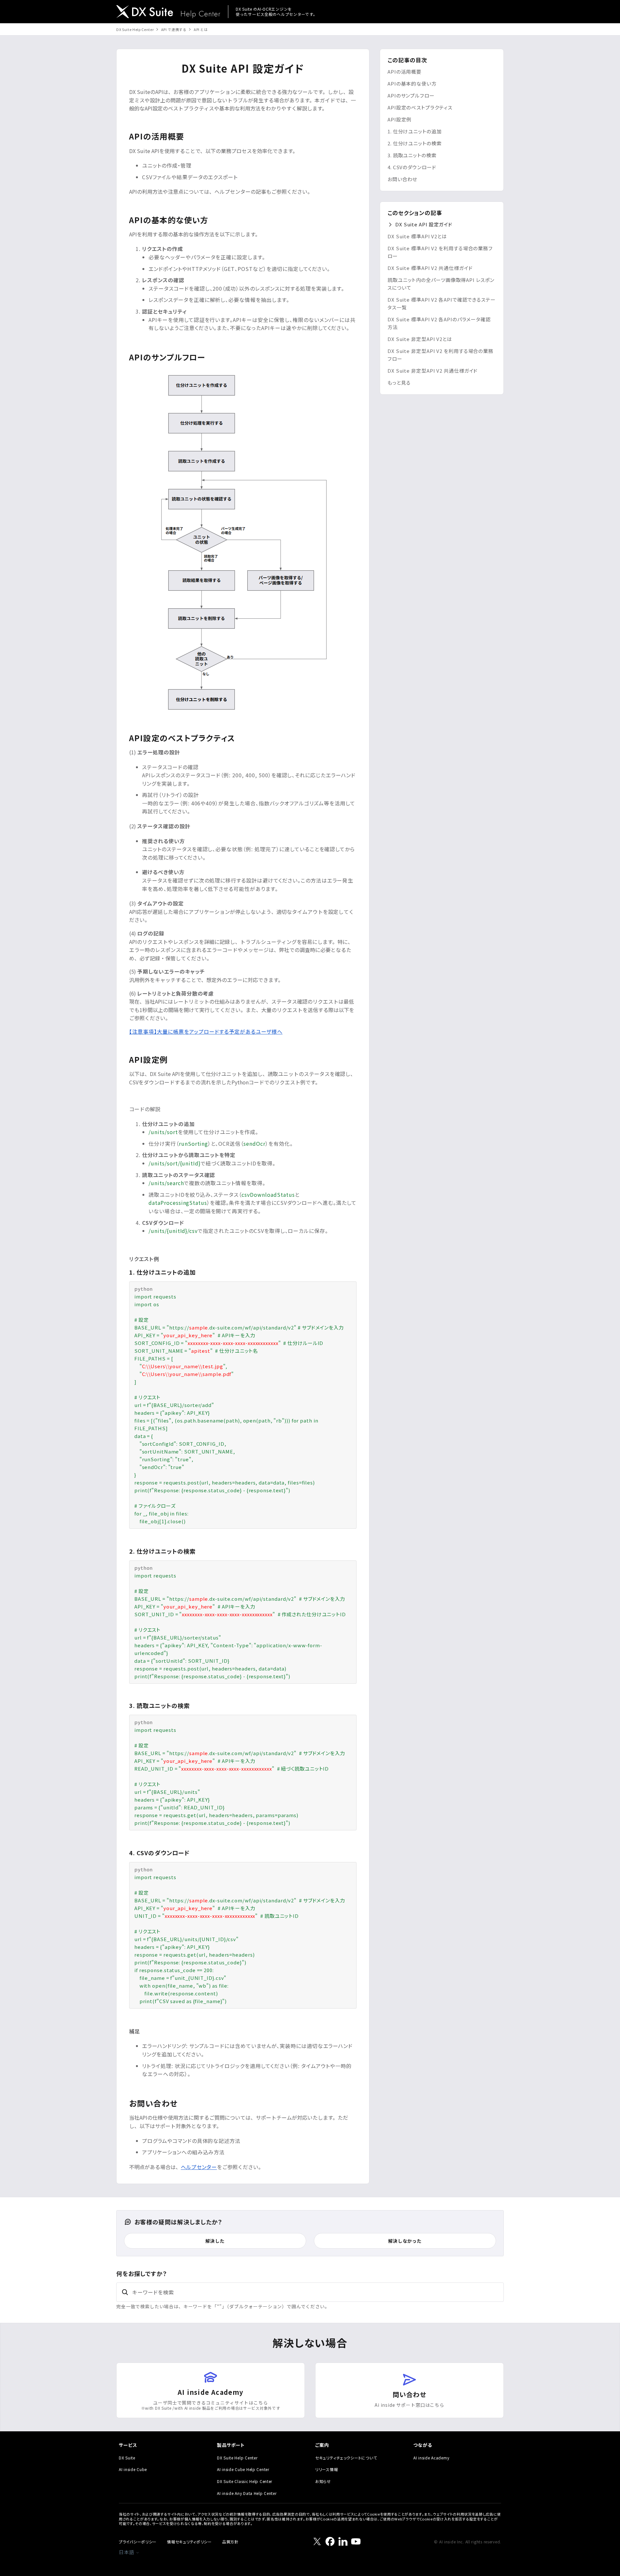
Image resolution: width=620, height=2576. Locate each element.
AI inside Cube (133, 2469)
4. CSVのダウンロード (412, 167)
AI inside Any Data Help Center (247, 2493)
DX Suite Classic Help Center (245, 2481)
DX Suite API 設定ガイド (424, 224)
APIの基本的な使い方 (412, 83)
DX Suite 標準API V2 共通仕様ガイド (430, 268)
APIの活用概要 (404, 72)
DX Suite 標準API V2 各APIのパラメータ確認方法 (439, 323)
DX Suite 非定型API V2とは (420, 339)
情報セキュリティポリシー (189, 2542)
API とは (201, 29)
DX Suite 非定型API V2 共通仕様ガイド (433, 371)
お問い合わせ (402, 179)
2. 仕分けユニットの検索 (415, 143)
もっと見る (399, 383)
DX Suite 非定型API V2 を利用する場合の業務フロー (440, 355)
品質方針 (230, 2542)
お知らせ (323, 2481)
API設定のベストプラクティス (420, 107)
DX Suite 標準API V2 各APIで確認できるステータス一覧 (442, 303)
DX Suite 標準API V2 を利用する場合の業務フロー (440, 252)
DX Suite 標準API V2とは (417, 236)
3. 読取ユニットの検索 (412, 155)
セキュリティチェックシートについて (346, 2458)
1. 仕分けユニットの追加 (415, 131)
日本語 (127, 2552)
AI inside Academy (431, 2458)
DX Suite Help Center (135, 29)
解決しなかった (405, 2241)
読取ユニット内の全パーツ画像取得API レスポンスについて (441, 284)
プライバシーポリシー (138, 2542)
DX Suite (127, 2458)
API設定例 (399, 119)
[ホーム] (168, 12)
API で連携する (174, 29)
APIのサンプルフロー (411, 95)
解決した (215, 2241)
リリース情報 (326, 2469)
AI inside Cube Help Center (243, 2469)
